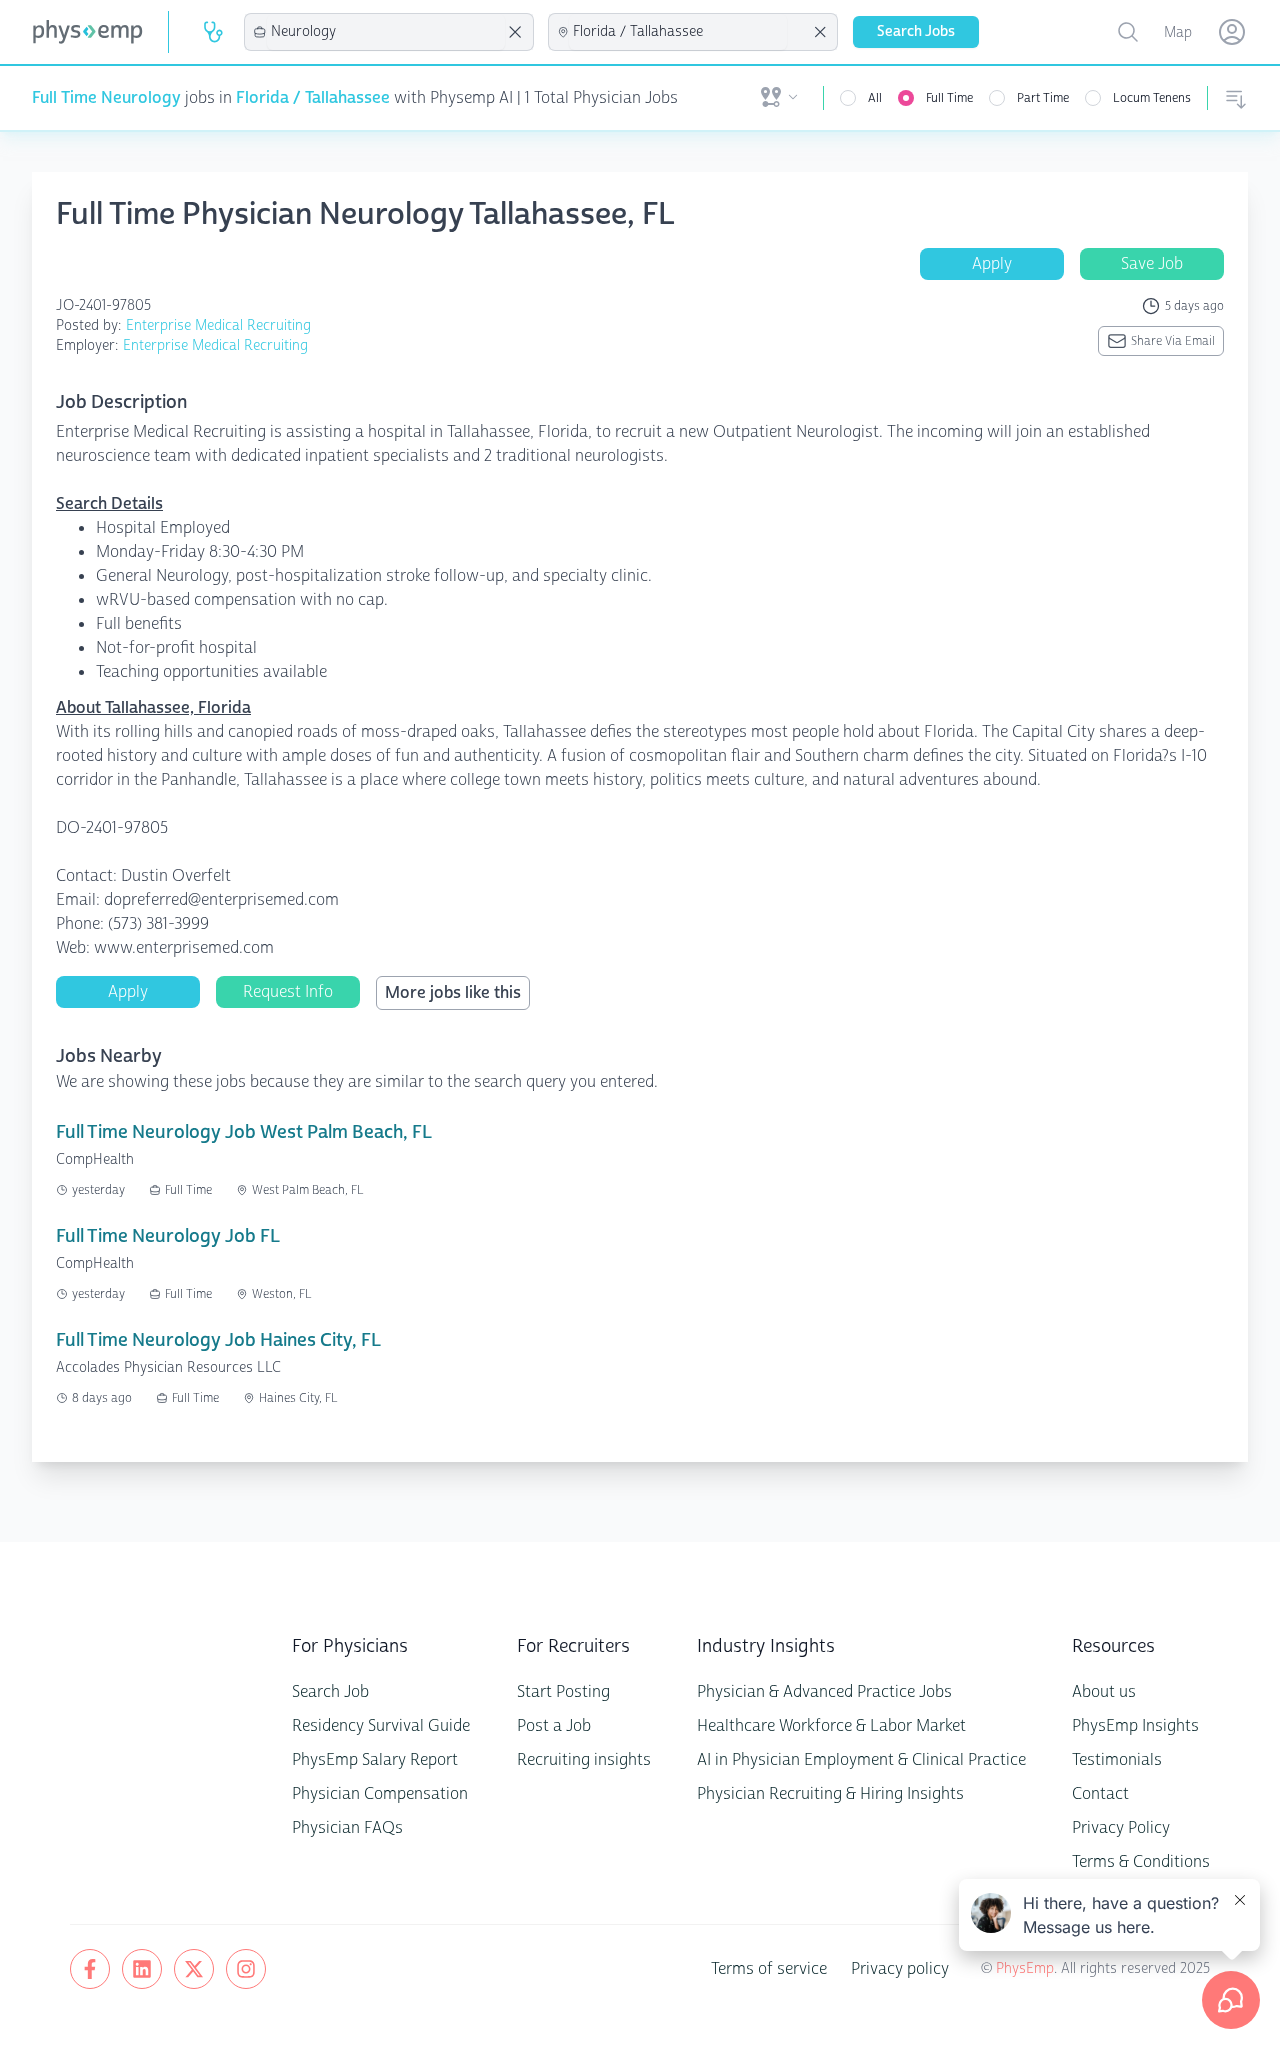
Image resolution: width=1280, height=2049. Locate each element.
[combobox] (386, 32)
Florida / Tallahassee (313, 97)
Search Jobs (916, 31)
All (875, 98)
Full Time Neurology (106, 97)
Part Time (1043, 98)
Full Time (949, 98)
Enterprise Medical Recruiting (218, 325)
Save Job (1152, 263)
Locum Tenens (1152, 98)
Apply (992, 263)
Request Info (288, 991)
